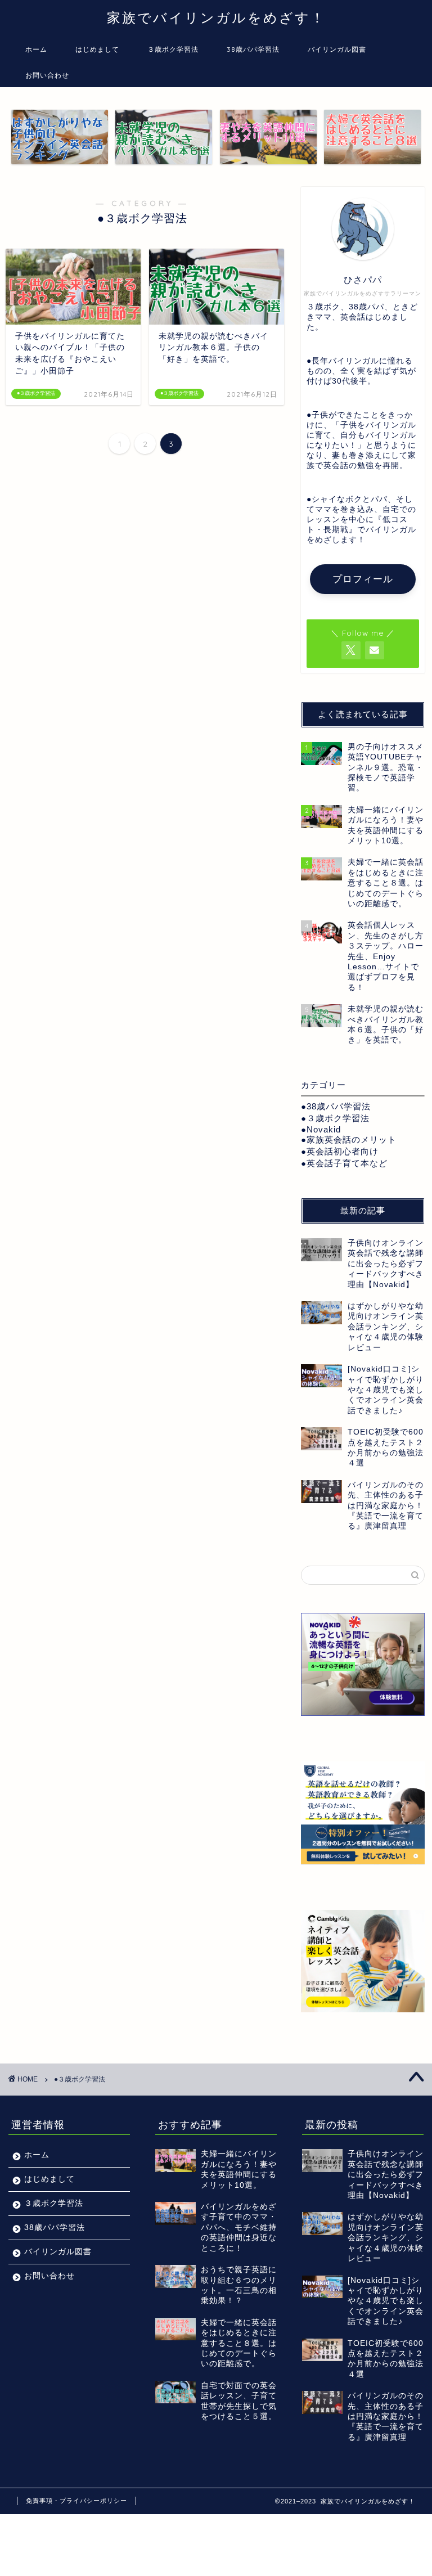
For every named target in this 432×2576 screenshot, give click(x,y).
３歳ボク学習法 (173, 49)
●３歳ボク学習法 (335, 1118)
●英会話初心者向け (340, 1151)
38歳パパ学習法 (253, 49)
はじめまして (97, 49)
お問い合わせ (47, 75)
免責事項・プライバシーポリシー (76, 2501)
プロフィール (363, 579)
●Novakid (321, 1129)
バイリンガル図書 (337, 49)
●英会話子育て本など (344, 1163)
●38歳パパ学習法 (336, 1106)
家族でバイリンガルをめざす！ (216, 17)
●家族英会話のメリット (349, 1139)
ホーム (36, 49)
